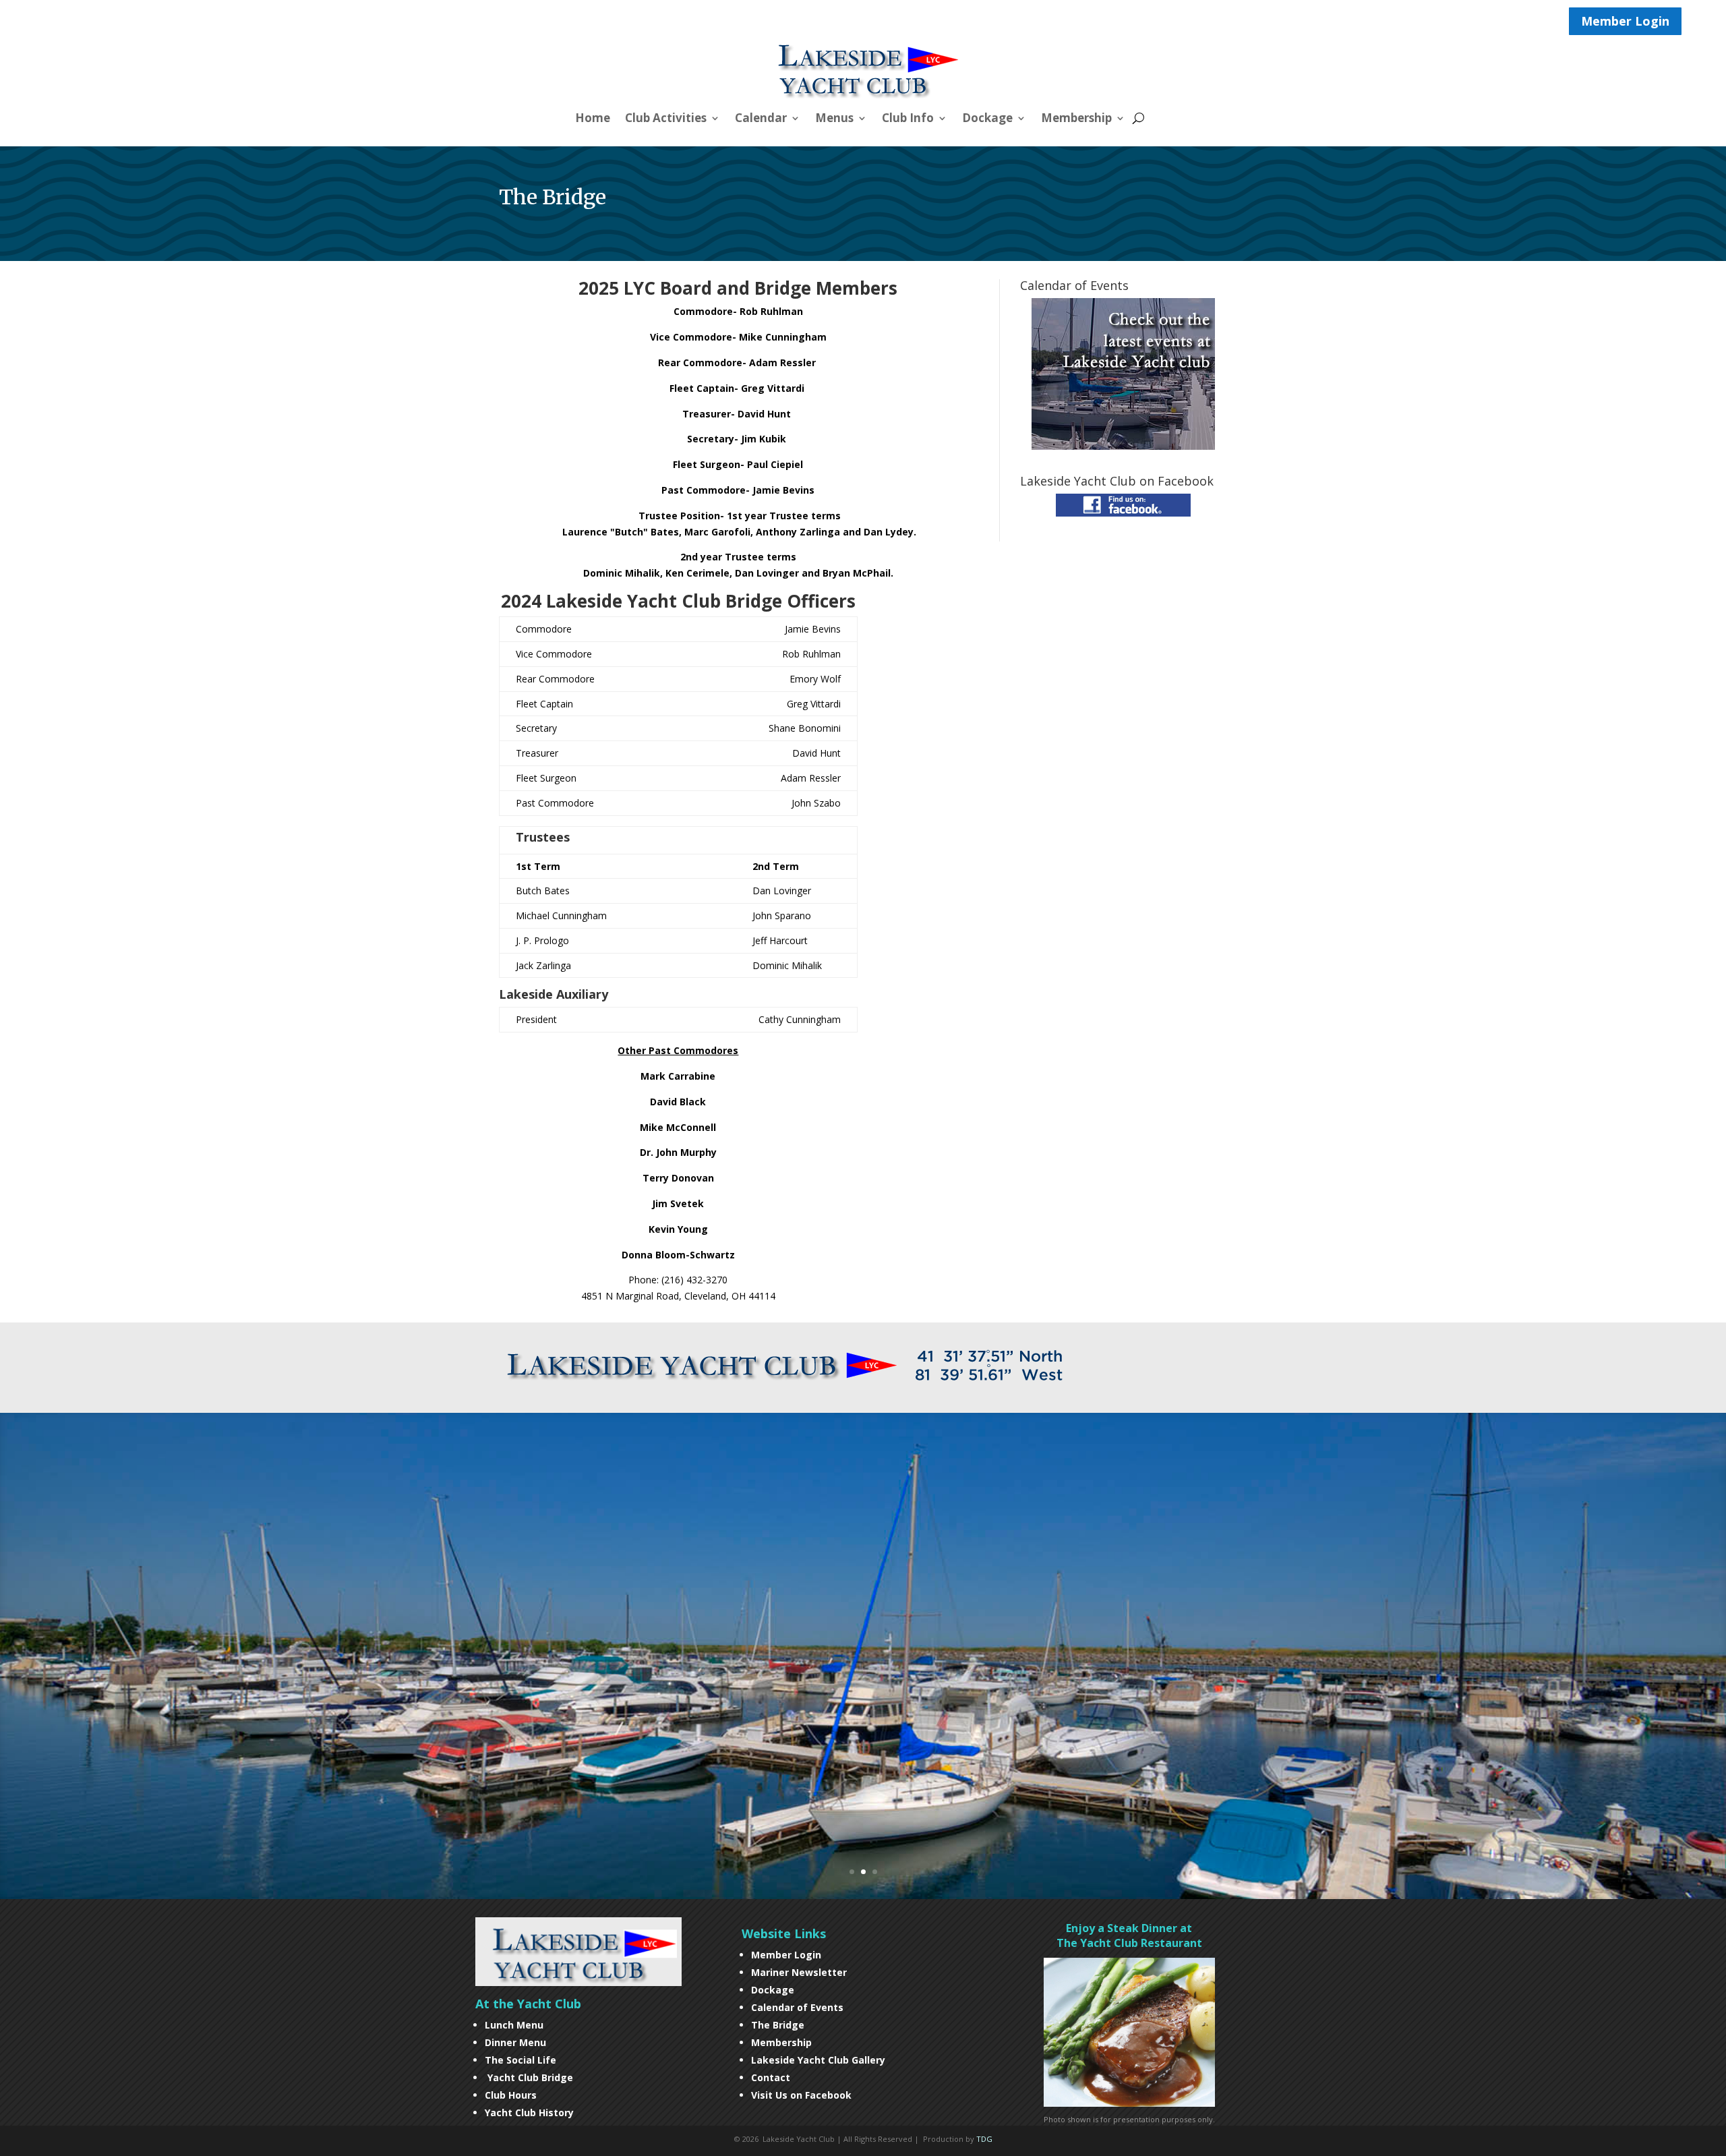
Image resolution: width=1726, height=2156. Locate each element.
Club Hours (512, 2095)
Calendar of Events (797, 2007)
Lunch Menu (514, 2025)
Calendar (761, 119)
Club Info (908, 119)
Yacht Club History (529, 2113)
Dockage (987, 119)
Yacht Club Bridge (530, 2077)
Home (593, 119)
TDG (984, 2139)
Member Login (1625, 21)
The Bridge (778, 2025)
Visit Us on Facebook (801, 2095)
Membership (1076, 119)
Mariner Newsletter (799, 1972)
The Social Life (520, 2060)
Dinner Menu (515, 2042)
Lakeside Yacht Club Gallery (818, 2060)
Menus (834, 119)
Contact (771, 2077)
